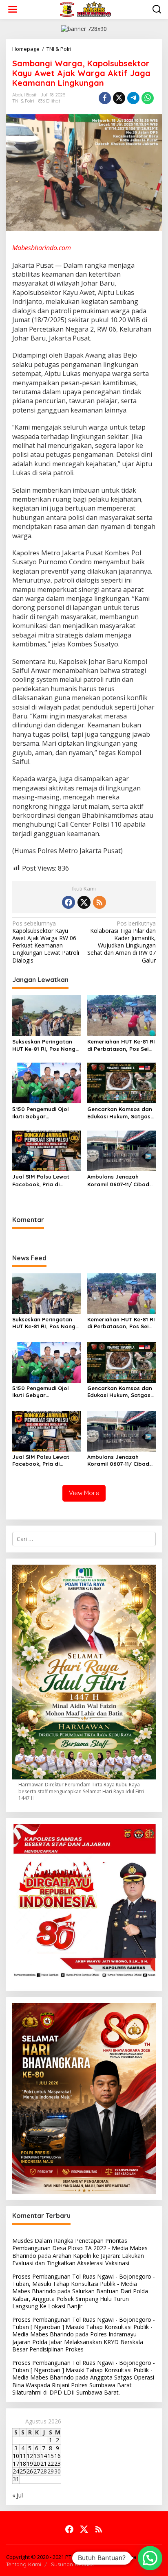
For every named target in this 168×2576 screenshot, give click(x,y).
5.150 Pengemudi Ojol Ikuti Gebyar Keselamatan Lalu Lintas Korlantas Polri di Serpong (46, 1113)
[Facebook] (69, 902)
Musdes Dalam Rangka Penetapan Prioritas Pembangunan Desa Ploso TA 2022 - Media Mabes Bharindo (80, 2248)
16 (57, 2456)
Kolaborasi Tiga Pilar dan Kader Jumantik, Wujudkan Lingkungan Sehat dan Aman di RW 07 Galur (122, 942)
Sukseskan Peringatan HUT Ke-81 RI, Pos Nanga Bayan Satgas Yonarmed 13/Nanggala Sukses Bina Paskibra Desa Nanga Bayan (46, 1045)
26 (30, 2471)
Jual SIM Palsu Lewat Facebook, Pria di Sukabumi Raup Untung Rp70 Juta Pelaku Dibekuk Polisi (44, 1180)
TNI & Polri (23, 101)
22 (51, 2464)
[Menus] (13, 9)
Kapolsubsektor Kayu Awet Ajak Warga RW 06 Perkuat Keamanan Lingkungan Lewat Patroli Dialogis (46, 942)
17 (16, 2464)
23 (57, 2464)
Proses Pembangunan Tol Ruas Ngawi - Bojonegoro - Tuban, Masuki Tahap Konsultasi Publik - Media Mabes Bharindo (84, 2284)
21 (44, 2464)
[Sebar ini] (105, 98)
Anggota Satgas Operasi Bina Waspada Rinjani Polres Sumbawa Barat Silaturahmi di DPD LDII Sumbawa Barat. (83, 2385)
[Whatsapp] (148, 98)
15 (51, 2456)
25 (23, 2471)
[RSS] (99, 902)
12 (30, 2456)
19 (30, 2464)
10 (16, 2456)
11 (23, 2456)
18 (23, 2464)
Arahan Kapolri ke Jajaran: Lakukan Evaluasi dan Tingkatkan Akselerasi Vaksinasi (78, 2259)
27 (37, 2471)
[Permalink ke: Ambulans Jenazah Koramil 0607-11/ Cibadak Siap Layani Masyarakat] (122, 1150)
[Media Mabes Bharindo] (86, 9)
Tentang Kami (24, 2564)
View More (84, 1493)
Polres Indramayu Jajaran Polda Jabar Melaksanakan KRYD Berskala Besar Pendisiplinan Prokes (78, 2341)
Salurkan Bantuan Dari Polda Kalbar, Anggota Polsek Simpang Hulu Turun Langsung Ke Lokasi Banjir (80, 2298)
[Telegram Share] (133, 98)
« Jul (18, 2495)
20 (37, 2464)
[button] (150, 2558)
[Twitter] (84, 902)
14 (44, 2456)
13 (37, 2456)
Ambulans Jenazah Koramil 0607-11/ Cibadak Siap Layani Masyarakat (122, 1180)
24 (16, 2471)
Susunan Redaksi (73, 2564)
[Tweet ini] (119, 98)
